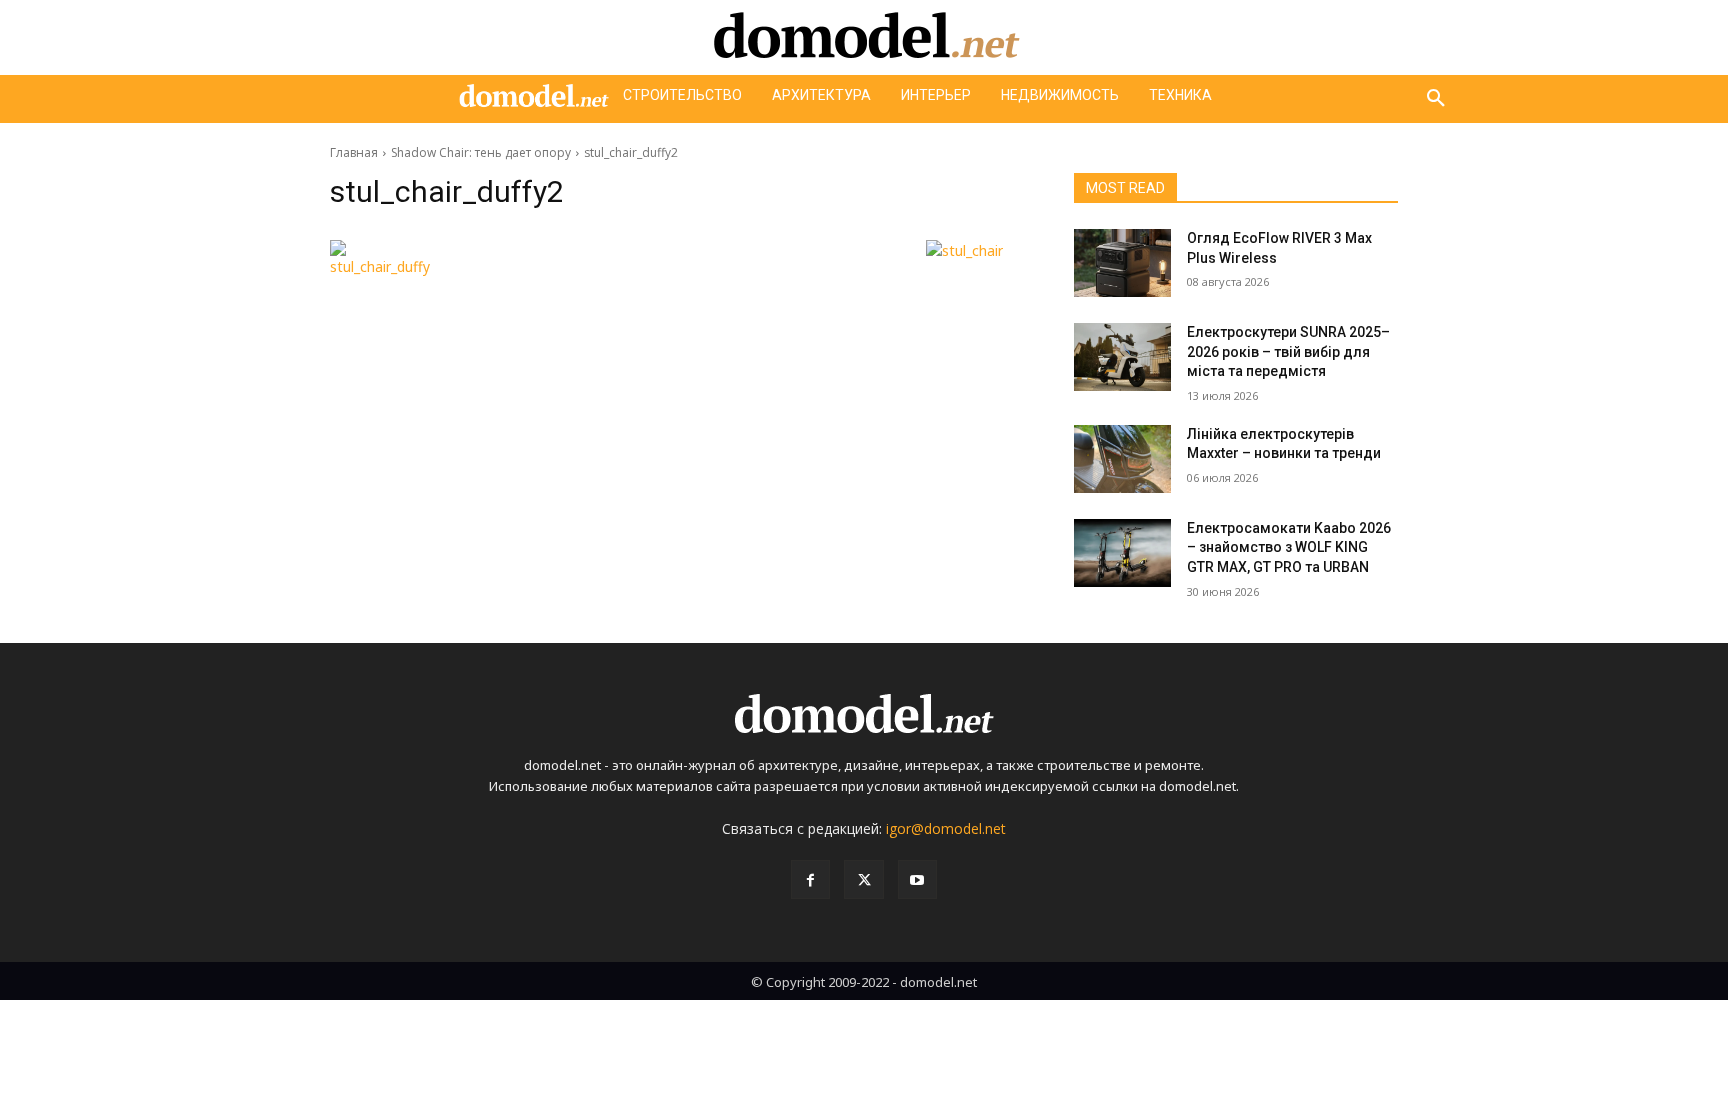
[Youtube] (917, 879)
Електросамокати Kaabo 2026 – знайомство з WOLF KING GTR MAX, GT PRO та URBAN (1289, 547)
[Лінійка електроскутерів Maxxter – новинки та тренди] (1122, 459)
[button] (1436, 99)
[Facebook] (810, 879)
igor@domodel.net (946, 828)
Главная (354, 152)
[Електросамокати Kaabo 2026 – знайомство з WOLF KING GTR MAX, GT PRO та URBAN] (1122, 553)
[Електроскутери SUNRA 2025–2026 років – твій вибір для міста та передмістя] (1122, 357)
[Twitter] (863, 879)
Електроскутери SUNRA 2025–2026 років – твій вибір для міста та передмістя (1288, 351)
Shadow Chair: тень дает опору (481, 152)
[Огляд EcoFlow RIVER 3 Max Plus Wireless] (1122, 263)
